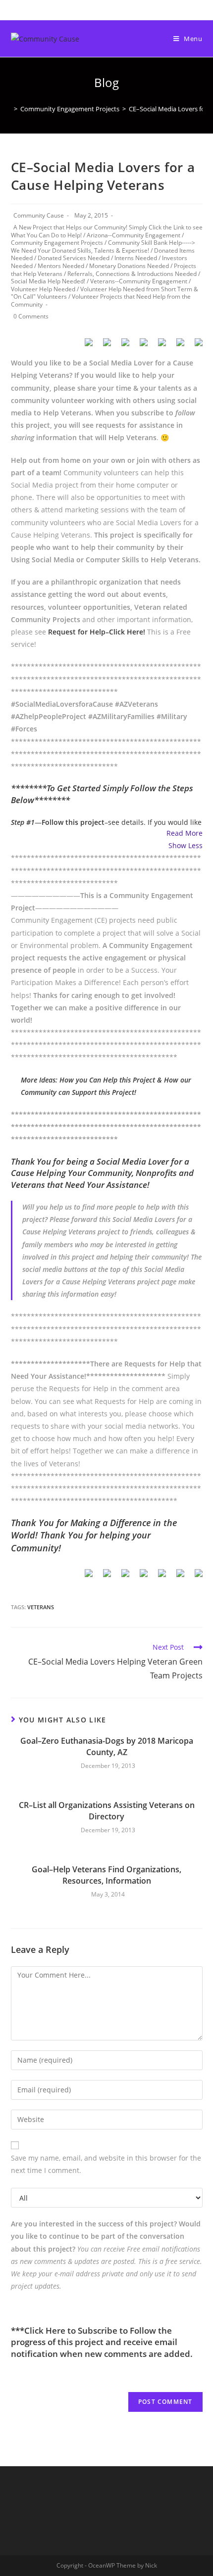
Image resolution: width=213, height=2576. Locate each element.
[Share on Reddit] (121, 346)
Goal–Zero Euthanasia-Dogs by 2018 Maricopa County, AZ (107, 1746)
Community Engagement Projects (57, 243)
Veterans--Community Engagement (139, 281)
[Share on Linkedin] (158, 346)
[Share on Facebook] (85, 346)
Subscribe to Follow (117, 2330)
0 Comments (31, 316)
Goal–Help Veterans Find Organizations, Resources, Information (106, 1875)
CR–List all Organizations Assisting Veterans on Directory (107, 1810)
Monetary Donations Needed (129, 266)
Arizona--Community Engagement (133, 235)
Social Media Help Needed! (48, 281)
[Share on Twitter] (103, 346)
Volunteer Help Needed (43, 289)
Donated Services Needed (74, 258)
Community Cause (39, 215)
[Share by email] (195, 346)
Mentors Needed (61, 266)
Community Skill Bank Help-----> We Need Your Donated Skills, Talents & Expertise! (103, 247)
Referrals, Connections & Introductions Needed (132, 274)
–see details (93, 822)
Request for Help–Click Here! (97, 632)
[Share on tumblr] (176, 346)
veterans (41, 1607)
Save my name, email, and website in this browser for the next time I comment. (106, 2164)
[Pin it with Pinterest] (140, 346)
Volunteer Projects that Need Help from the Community (101, 300)
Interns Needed (136, 258)
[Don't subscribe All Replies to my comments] (107, 2197)
